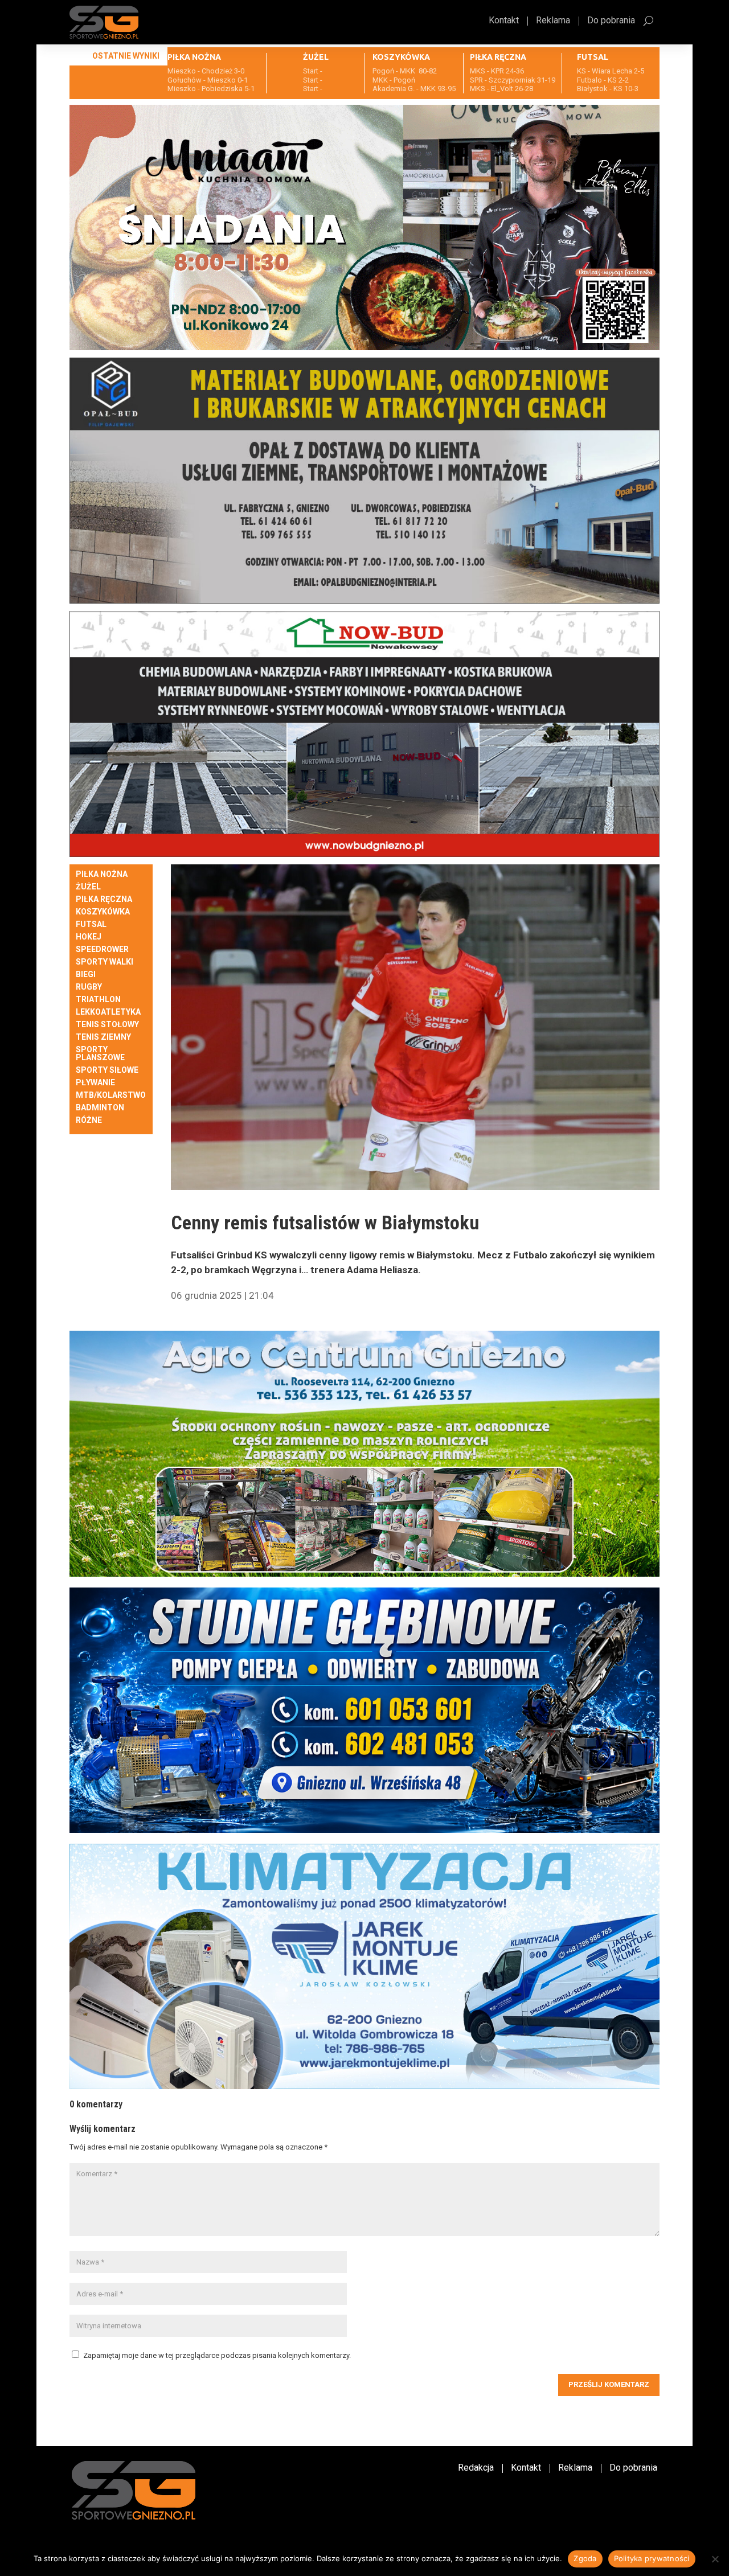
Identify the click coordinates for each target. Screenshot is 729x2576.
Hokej (89, 937)
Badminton (100, 1108)
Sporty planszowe (100, 1054)
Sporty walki (105, 962)
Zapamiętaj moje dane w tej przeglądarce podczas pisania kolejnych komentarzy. (217, 2355)
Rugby (89, 987)
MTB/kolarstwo (111, 1095)
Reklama (553, 21)
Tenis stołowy (107, 1025)
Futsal (91, 924)
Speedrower (102, 949)
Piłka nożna (102, 874)
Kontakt (504, 21)
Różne (89, 1120)
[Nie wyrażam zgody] (715, 2559)
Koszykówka (103, 912)
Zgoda (585, 2558)
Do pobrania (611, 21)
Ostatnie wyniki (126, 56)
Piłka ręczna (104, 899)
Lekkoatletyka (108, 1012)
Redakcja (476, 2468)
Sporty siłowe (107, 1070)
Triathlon (98, 1000)
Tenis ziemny (103, 1037)
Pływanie (95, 1083)
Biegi (86, 975)
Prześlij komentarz (609, 2384)
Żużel (88, 887)
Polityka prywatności (652, 2558)
